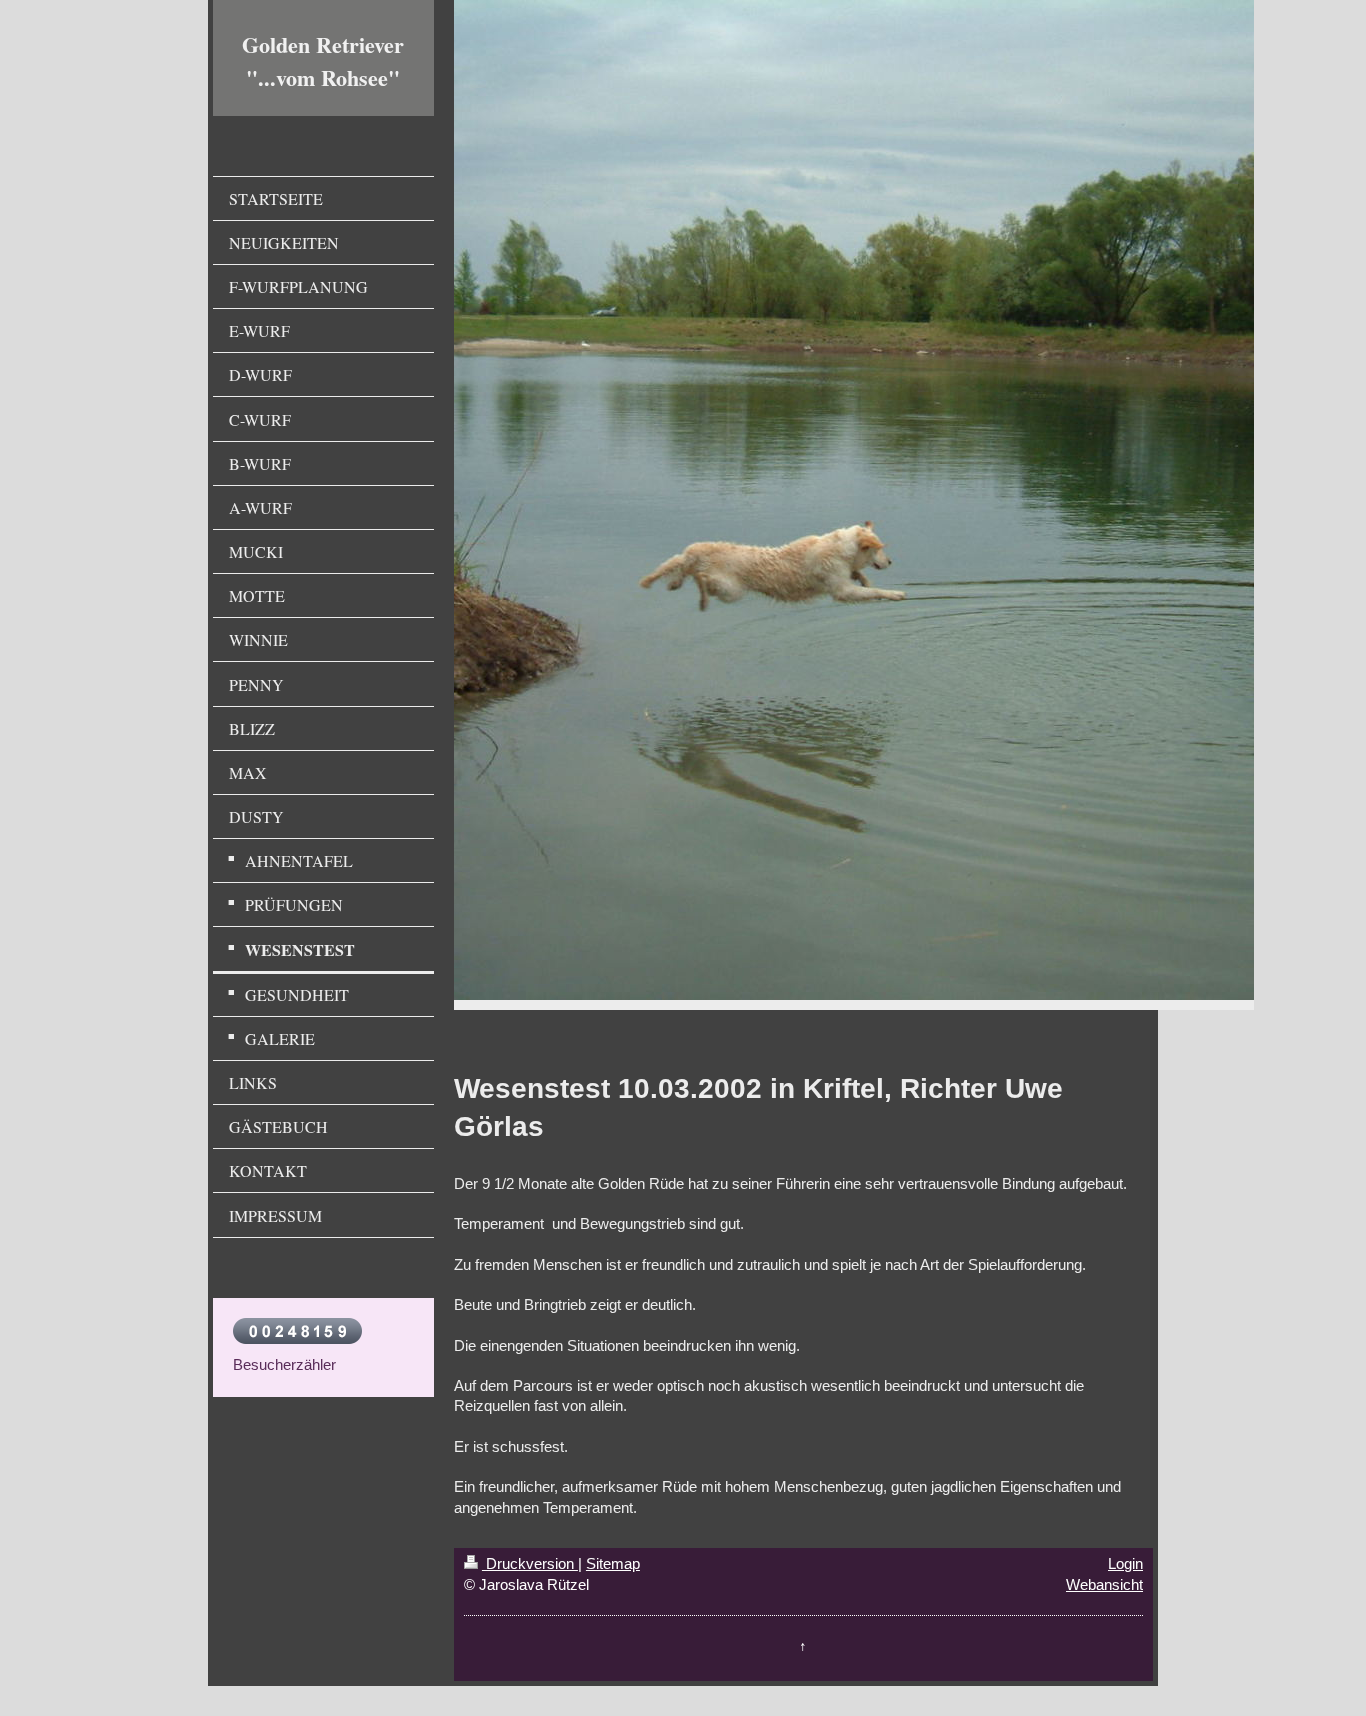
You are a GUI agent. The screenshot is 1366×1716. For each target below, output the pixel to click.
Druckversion (530, 1563)
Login (1125, 1563)
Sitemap (613, 1563)
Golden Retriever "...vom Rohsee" (323, 61)
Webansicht (1104, 1584)
